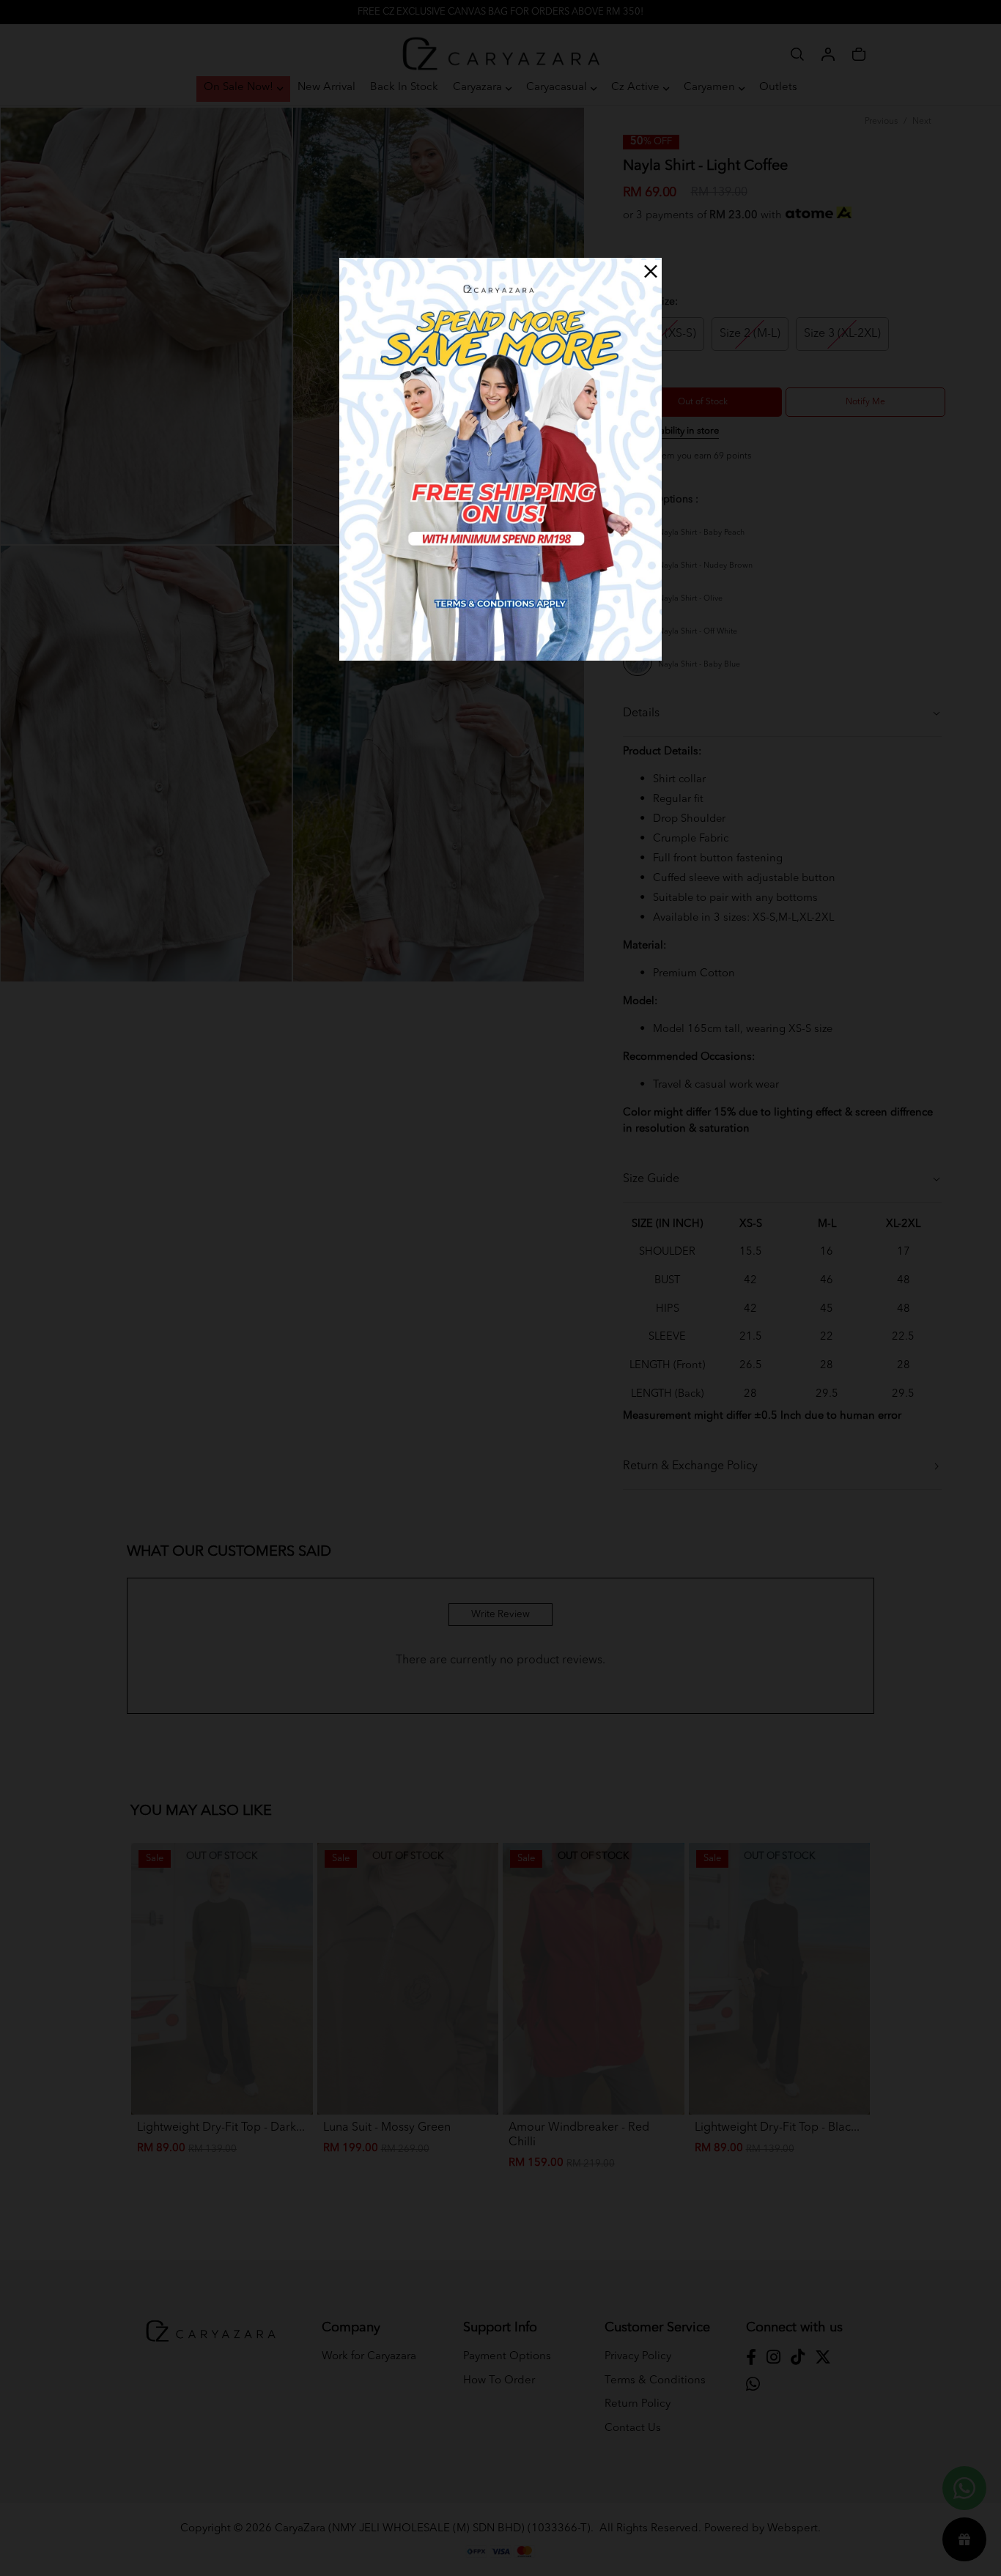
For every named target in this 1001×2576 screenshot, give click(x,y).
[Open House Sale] (500, 459)
